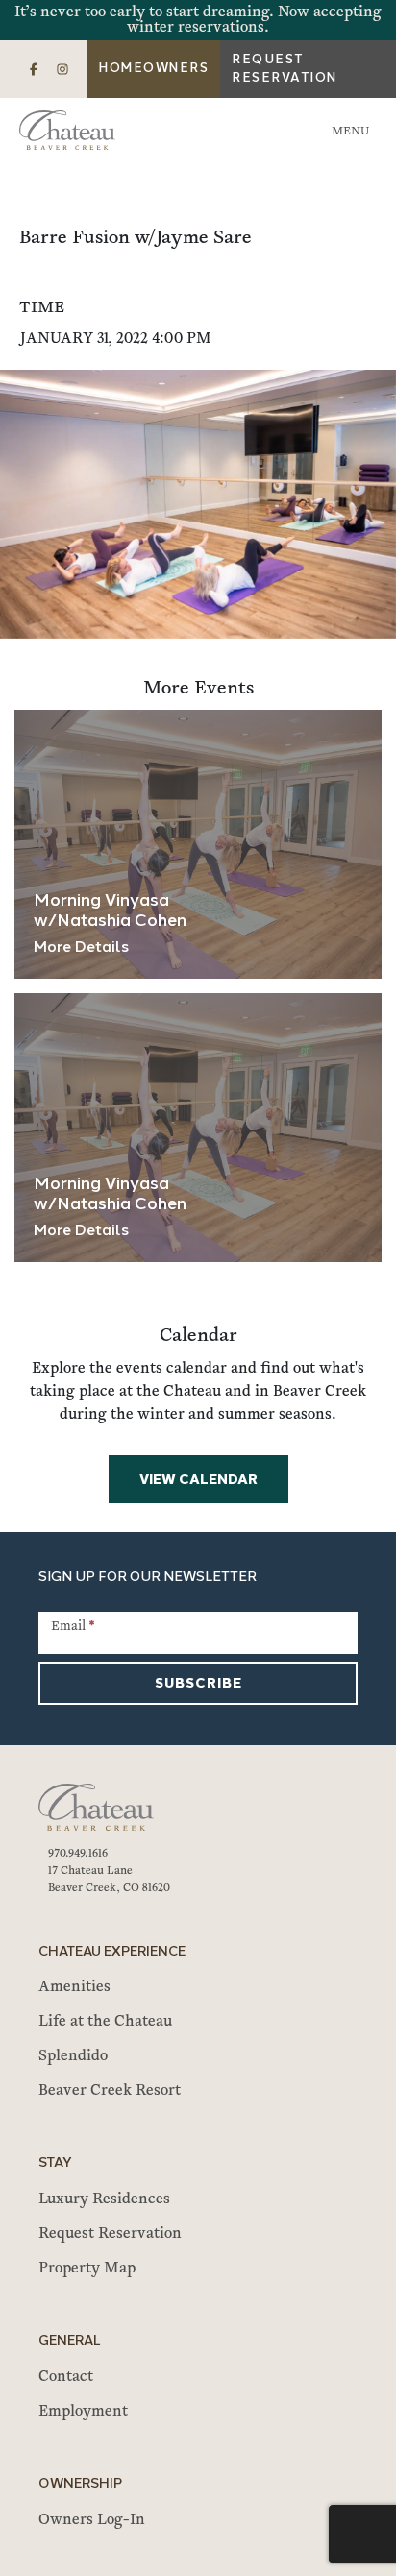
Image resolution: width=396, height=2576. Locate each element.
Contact (66, 2377)
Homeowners (153, 69)
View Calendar (198, 1481)
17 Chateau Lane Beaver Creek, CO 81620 (109, 1880)
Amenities (74, 1987)
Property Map (87, 2269)
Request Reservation (285, 70)
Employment (83, 2412)
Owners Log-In (92, 2520)
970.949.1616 (78, 1854)
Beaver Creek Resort (110, 2091)
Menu (350, 132)
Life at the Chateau (105, 2022)
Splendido (73, 2056)
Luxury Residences (104, 2199)
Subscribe (198, 1684)
